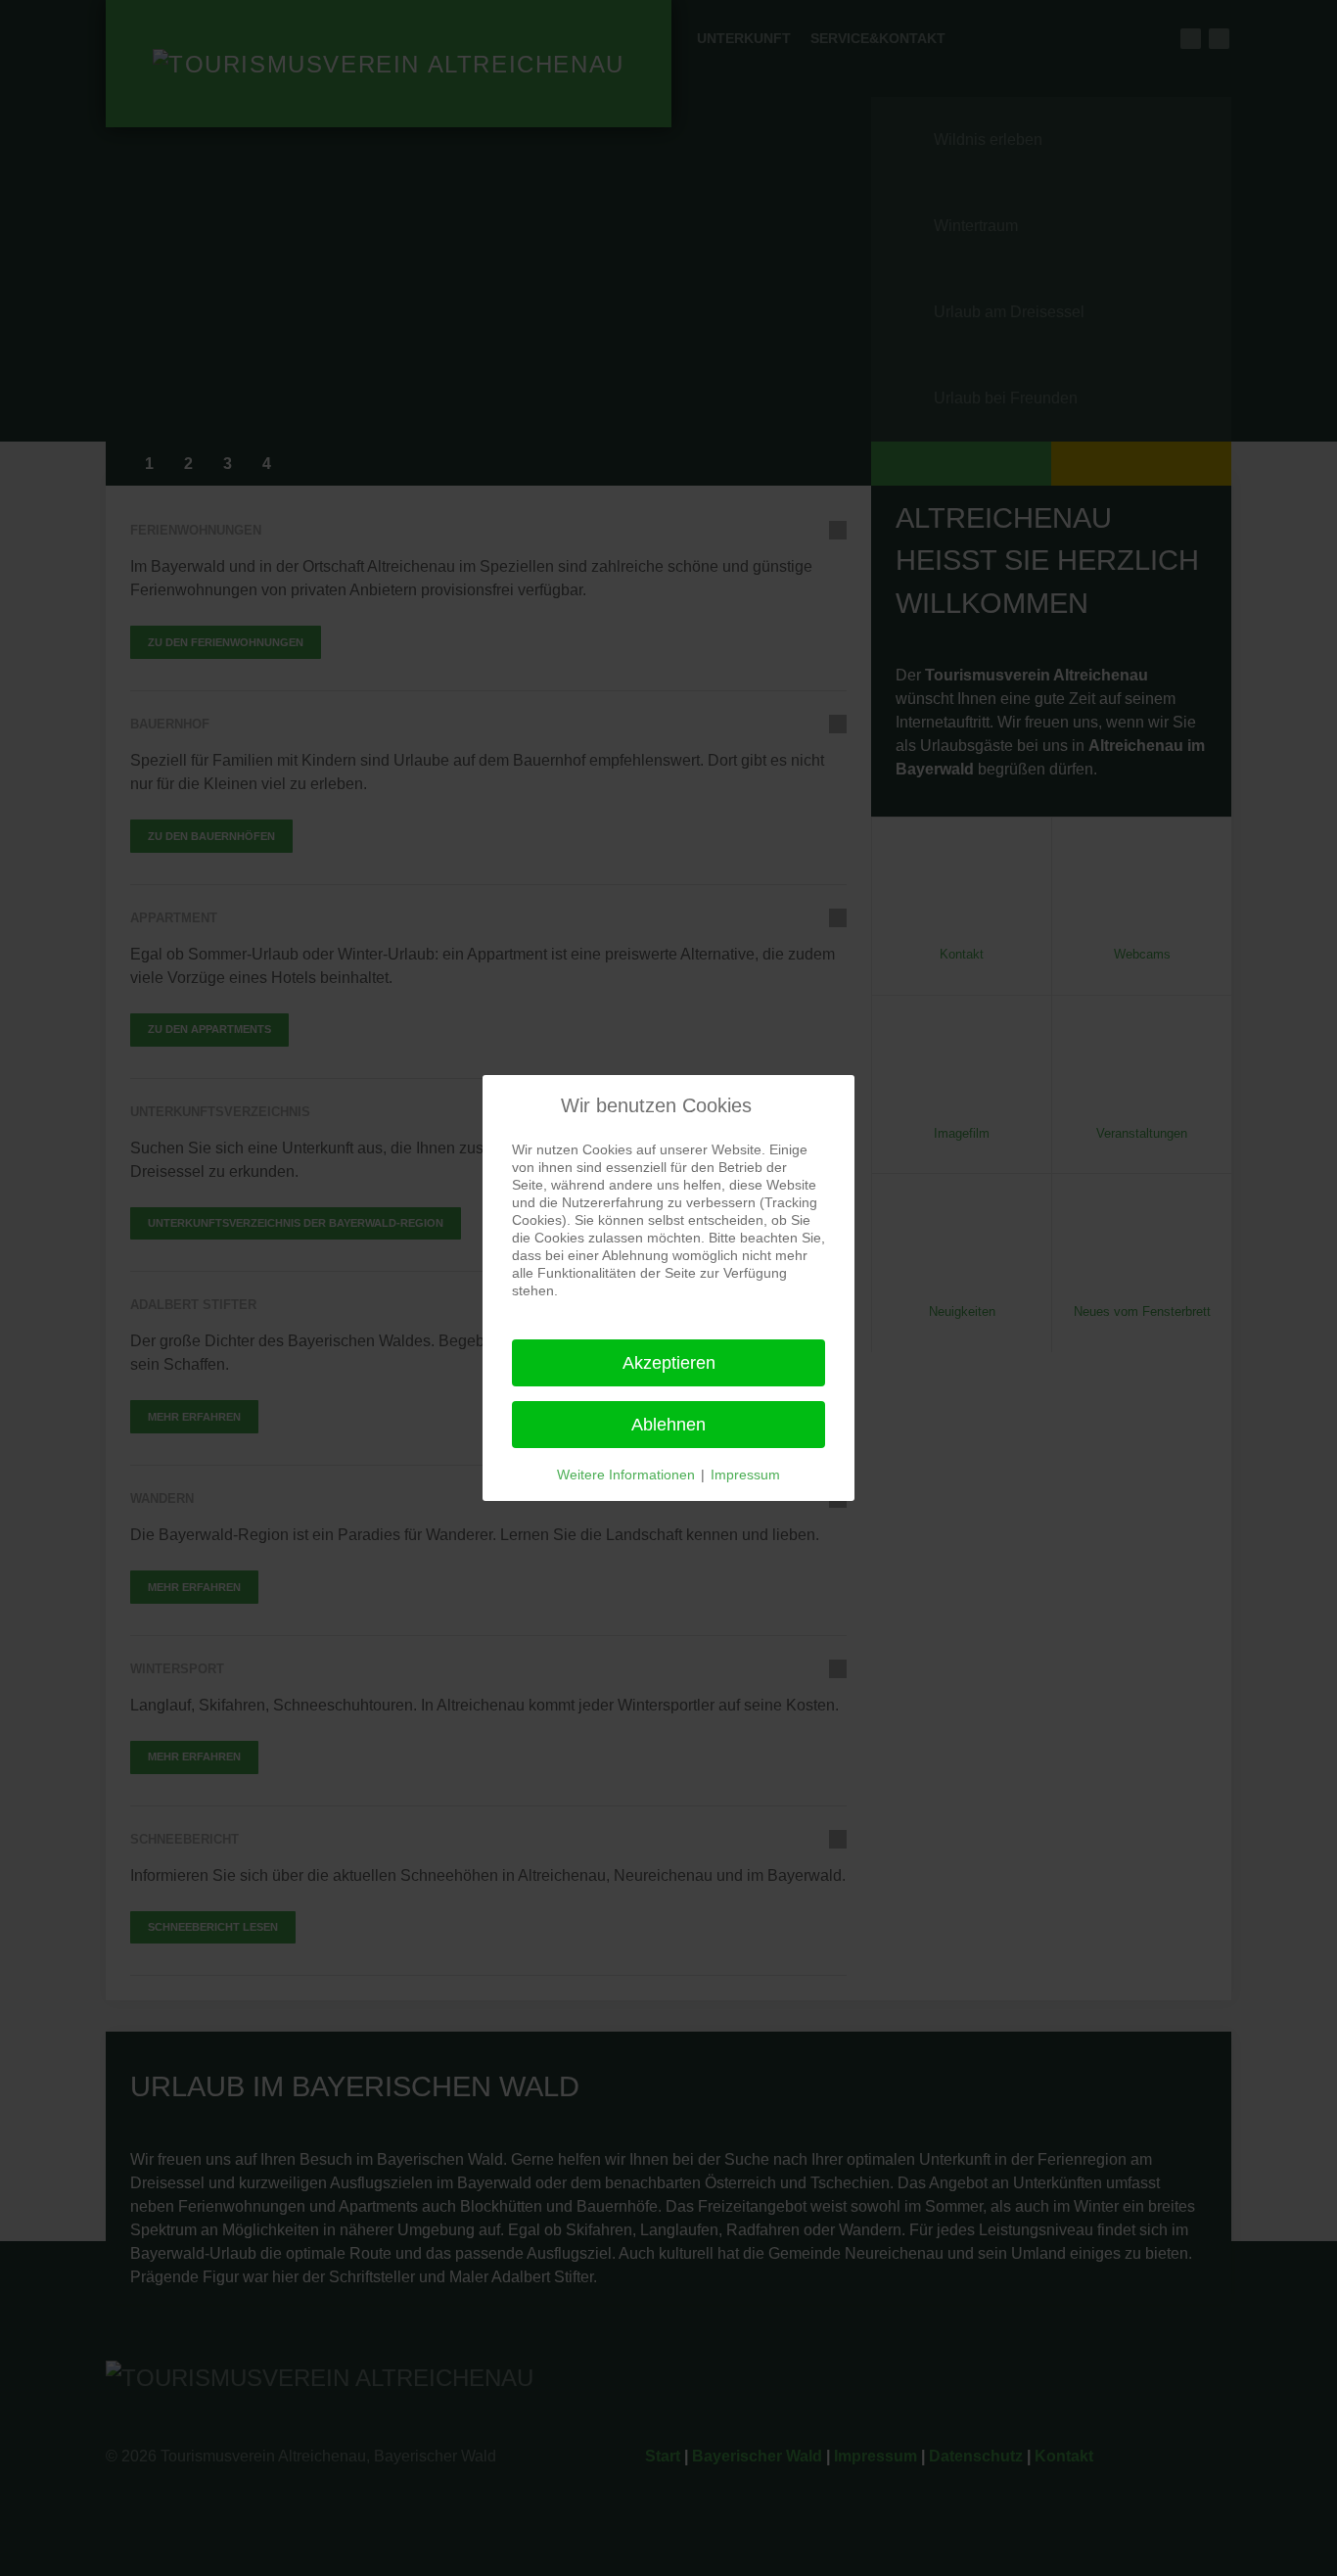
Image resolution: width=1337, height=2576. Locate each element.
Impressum (745, 1475)
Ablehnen (668, 1425)
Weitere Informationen (626, 1475)
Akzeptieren (669, 1363)
